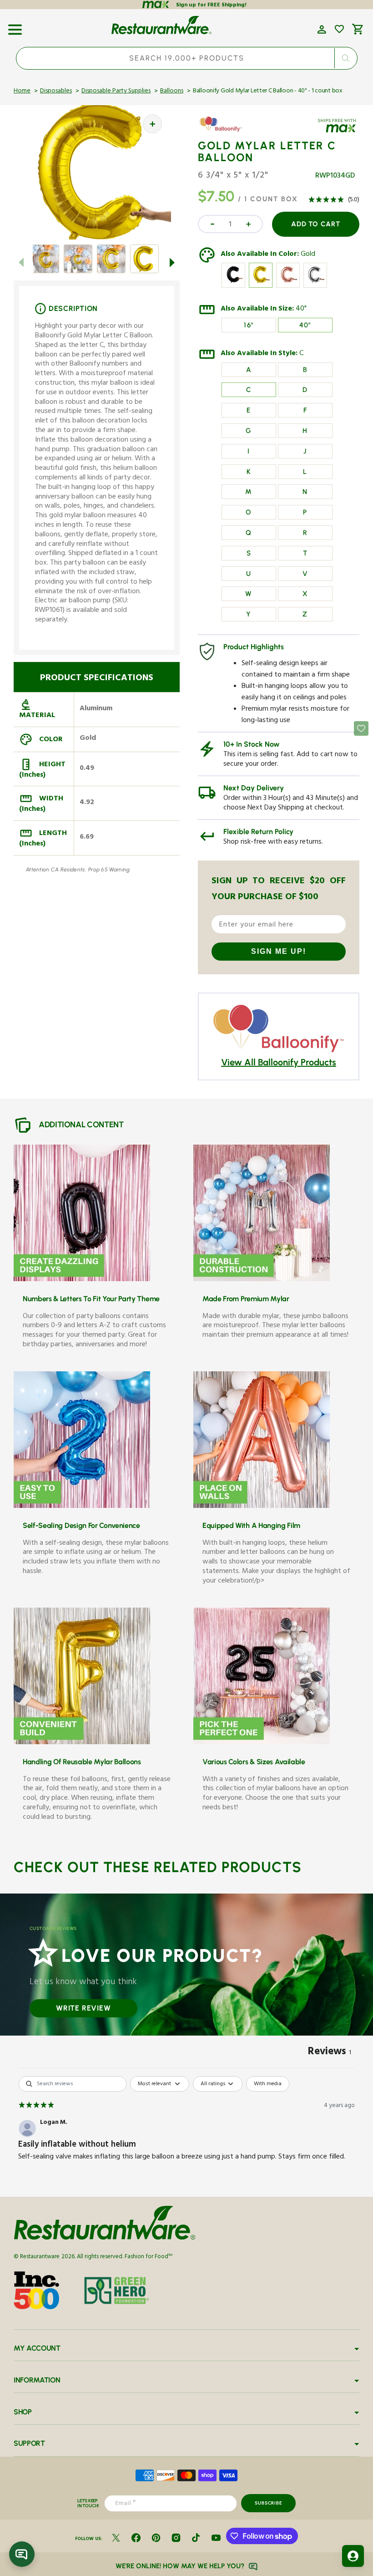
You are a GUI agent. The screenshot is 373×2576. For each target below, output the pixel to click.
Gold (308, 255)
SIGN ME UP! (279, 951)
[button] (15, 26)
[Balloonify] (224, 131)
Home (22, 92)
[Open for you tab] (353, 2556)
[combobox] (187, 58)
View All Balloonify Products (279, 1062)
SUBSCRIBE (268, 2503)
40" (301, 310)
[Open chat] (22, 2554)
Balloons (172, 92)
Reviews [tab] (330, 2053)
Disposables (56, 92)
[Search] (345, 58)
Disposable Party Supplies (116, 92)
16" (249, 325)
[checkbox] (268, 2084)
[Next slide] (172, 262)
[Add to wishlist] (339, 29)
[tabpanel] (186, 2134)
